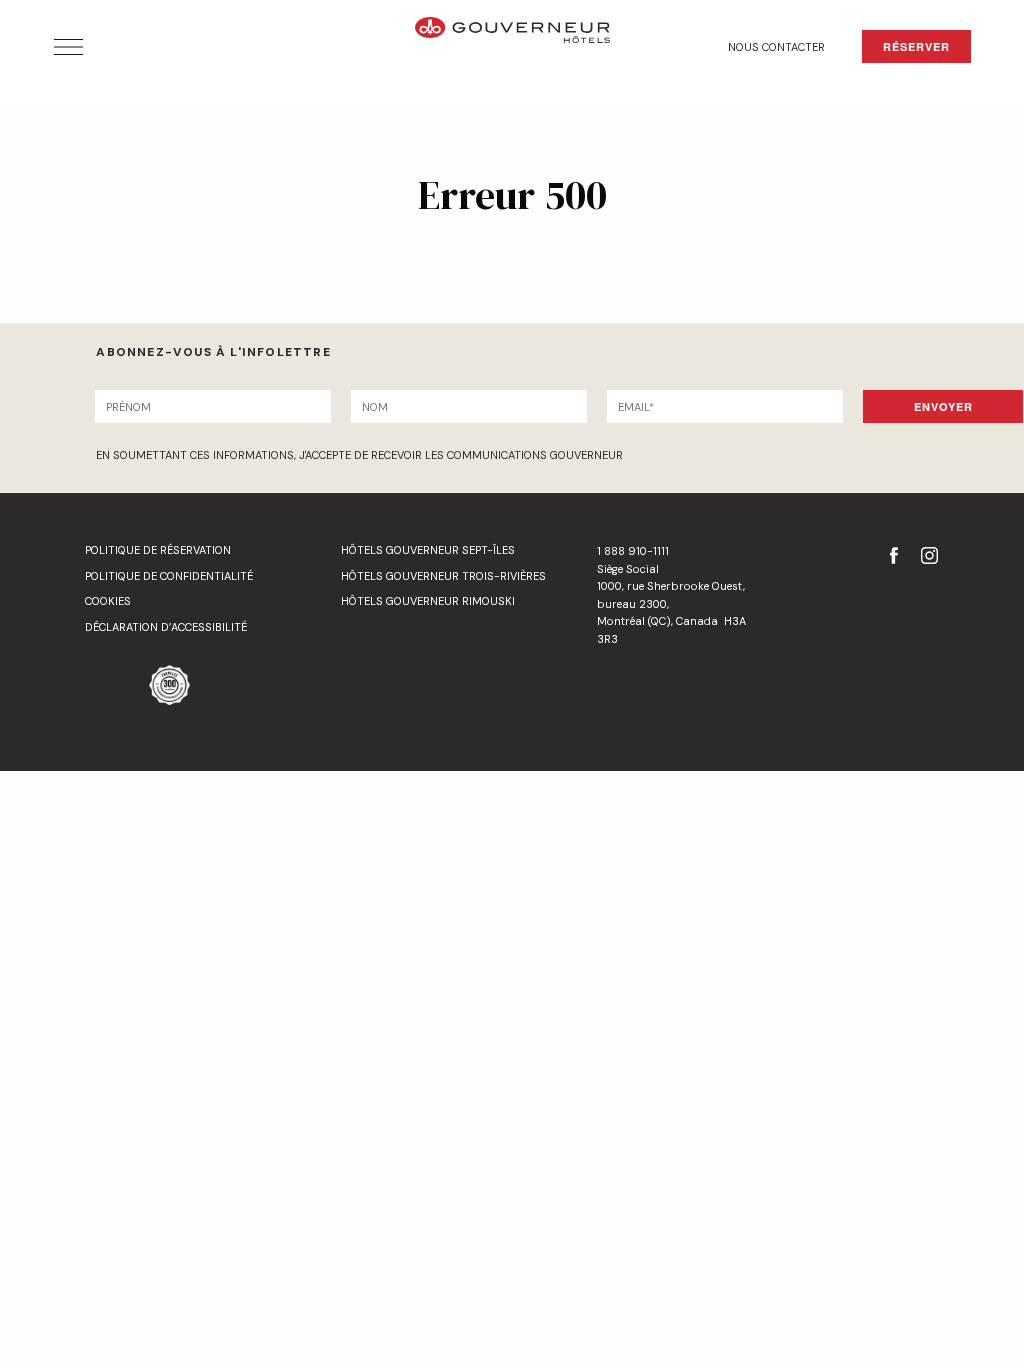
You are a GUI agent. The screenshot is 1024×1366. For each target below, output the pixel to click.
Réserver (916, 46)
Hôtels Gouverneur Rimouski (428, 601)
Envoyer (943, 406)
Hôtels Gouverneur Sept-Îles (428, 550)
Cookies (108, 601)
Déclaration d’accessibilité (166, 627)
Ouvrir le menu (68, 47)
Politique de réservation (158, 550)
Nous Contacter (776, 47)
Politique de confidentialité (169, 576)
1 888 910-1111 (633, 551)
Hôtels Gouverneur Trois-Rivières (443, 576)
